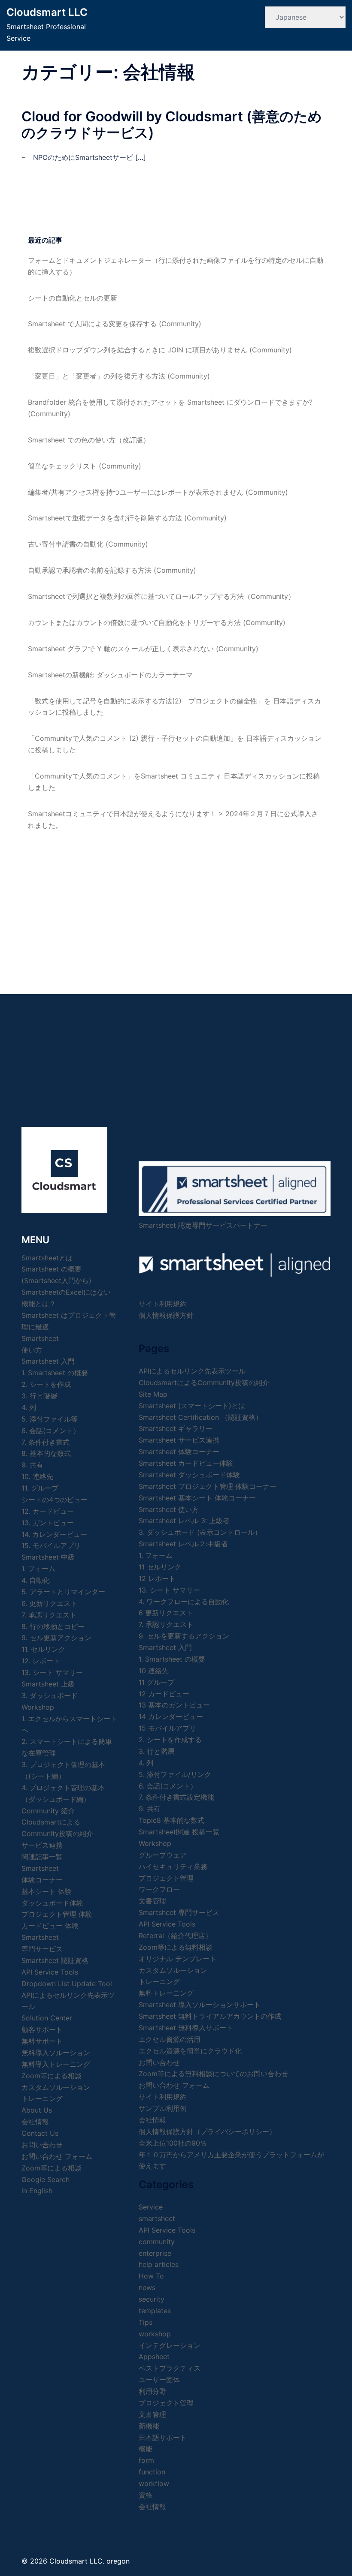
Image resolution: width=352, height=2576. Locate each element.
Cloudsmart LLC (47, 12)
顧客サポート (42, 2029)
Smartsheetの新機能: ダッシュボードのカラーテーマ (110, 675)
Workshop (38, 1707)
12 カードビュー (164, 1694)
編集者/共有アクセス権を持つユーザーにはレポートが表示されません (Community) (158, 492)
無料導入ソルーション (56, 2053)
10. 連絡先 (37, 1476)
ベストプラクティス (170, 2368)
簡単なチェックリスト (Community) (85, 466)
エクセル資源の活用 (170, 2039)
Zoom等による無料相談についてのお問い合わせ (213, 2074)
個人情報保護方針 (166, 1315)
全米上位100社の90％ (173, 2143)
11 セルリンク (160, 1567)
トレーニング (42, 2098)
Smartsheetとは (47, 1258)
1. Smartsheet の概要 (55, 1373)
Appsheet (154, 2357)
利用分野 (152, 2391)
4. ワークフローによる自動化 (184, 1602)
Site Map (153, 1394)
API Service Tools (50, 1972)
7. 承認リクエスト (49, 1615)
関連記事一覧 (42, 1857)
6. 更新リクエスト (49, 1603)
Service (151, 2207)
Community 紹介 (48, 1811)
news (147, 2287)
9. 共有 (32, 1465)
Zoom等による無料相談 (176, 1947)
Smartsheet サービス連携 (179, 1440)
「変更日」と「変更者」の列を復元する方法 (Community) (119, 376)
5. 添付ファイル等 (50, 1419)
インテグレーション (170, 2345)
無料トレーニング (166, 1993)
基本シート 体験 (47, 1891)
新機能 (149, 2426)
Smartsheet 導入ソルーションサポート (200, 2005)
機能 (146, 2449)
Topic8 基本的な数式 (171, 1820)
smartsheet (157, 2218)
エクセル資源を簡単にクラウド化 (190, 2051)
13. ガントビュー (48, 1523)
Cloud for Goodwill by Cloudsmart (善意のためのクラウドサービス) (172, 125)
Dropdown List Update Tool (67, 1984)
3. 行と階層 (39, 1396)
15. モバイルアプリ (51, 1545)
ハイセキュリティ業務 (173, 1867)
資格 (146, 2495)
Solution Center (47, 2018)
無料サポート (42, 2041)
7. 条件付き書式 (46, 1442)
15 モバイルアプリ (167, 1728)
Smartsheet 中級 (48, 1557)
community (157, 2242)
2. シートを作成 (46, 1384)
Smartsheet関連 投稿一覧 (179, 1832)
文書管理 (152, 1901)
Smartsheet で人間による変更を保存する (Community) (115, 324)
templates (155, 2311)
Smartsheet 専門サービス (179, 1912)
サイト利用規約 (163, 1304)
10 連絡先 (154, 1671)
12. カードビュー (48, 1511)
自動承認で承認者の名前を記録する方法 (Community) (112, 570)
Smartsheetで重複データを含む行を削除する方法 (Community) (127, 518)
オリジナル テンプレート (178, 1959)
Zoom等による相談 (52, 2076)
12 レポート (157, 1578)
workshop (155, 2334)
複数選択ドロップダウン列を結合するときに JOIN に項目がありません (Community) (160, 350)
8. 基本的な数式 (46, 1453)
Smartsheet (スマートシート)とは (192, 1406)
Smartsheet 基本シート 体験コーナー (197, 1498)
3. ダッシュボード (50, 1695)
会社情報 (152, 2120)
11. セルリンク (43, 1649)
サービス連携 (42, 1845)
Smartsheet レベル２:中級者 (183, 1544)
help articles (159, 2264)
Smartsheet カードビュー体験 (186, 1463)
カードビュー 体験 (50, 1926)
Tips (146, 2322)
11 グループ (156, 1682)
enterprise (155, 2253)
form (146, 2460)
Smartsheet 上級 (48, 1684)
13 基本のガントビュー (174, 1705)
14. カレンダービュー (54, 1534)
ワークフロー (159, 1889)
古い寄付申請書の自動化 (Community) (88, 544)
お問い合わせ (159, 2062)
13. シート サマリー (52, 1672)
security (152, 2299)
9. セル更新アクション (56, 1638)
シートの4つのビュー (55, 1500)
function (152, 2472)
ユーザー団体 (159, 2380)
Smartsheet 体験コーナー (179, 1452)
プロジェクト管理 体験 (57, 1914)
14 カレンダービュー (171, 1716)
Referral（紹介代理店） (175, 1936)
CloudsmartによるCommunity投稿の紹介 (204, 1383)
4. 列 (29, 1407)
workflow (154, 2483)
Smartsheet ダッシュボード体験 (189, 1475)
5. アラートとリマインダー (63, 1592)
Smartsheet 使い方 (169, 1509)
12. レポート (41, 1661)
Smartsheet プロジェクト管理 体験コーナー (208, 1486)
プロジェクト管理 (166, 1878)
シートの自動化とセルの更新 (73, 298)
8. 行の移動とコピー (53, 1626)
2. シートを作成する (170, 1740)
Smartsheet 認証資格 (55, 1960)
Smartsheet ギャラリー (176, 1428)
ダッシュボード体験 (52, 1903)
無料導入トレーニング (56, 2064)
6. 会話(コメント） (51, 1431)
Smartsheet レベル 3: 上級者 (184, 1521)
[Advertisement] (176, 904)
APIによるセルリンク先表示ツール (192, 1371)
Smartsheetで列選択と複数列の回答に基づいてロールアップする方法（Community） (161, 596)
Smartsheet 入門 (48, 1361)
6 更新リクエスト (166, 1613)
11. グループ (40, 1488)
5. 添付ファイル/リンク (175, 1774)
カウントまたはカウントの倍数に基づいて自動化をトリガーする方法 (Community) (157, 622)
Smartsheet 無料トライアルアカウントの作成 (210, 2016)
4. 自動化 (36, 1580)
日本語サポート (163, 2438)
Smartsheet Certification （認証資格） (200, 1417)
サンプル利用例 (163, 2108)
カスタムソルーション (56, 2087)
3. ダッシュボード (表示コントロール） (200, 1532)
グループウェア (163, 1855)
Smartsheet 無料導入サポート (186, 2028)
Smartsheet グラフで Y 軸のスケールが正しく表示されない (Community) (143, 649)
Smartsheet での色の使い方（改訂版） (89, 440)
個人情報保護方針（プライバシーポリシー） (207, 2131)
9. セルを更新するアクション (184, 1636)
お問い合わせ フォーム (57, 2156)
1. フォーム (38, 1569)
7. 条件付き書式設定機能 (176, 1797)
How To (151, 2276)
